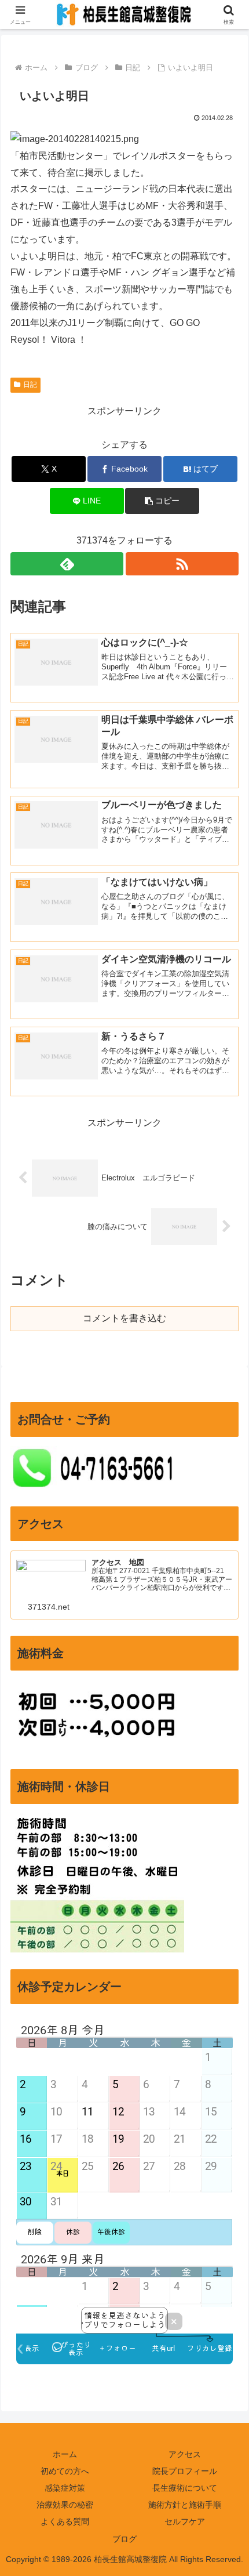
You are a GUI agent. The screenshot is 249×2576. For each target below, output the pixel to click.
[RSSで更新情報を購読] (182, 564)
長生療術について (185, 2488)
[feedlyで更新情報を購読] (67, 564)
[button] (162, 501)
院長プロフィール (185, 2471)
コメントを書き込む (124, 1318)
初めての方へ (65, 2471)
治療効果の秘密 (65, 2505)
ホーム (65, 2454)
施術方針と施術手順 (185, 2505)
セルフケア (185, 2521)
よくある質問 (65, 2521)
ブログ (124, 2539)
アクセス (185, 2454)
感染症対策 (65, 2488)
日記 (30, 385)
